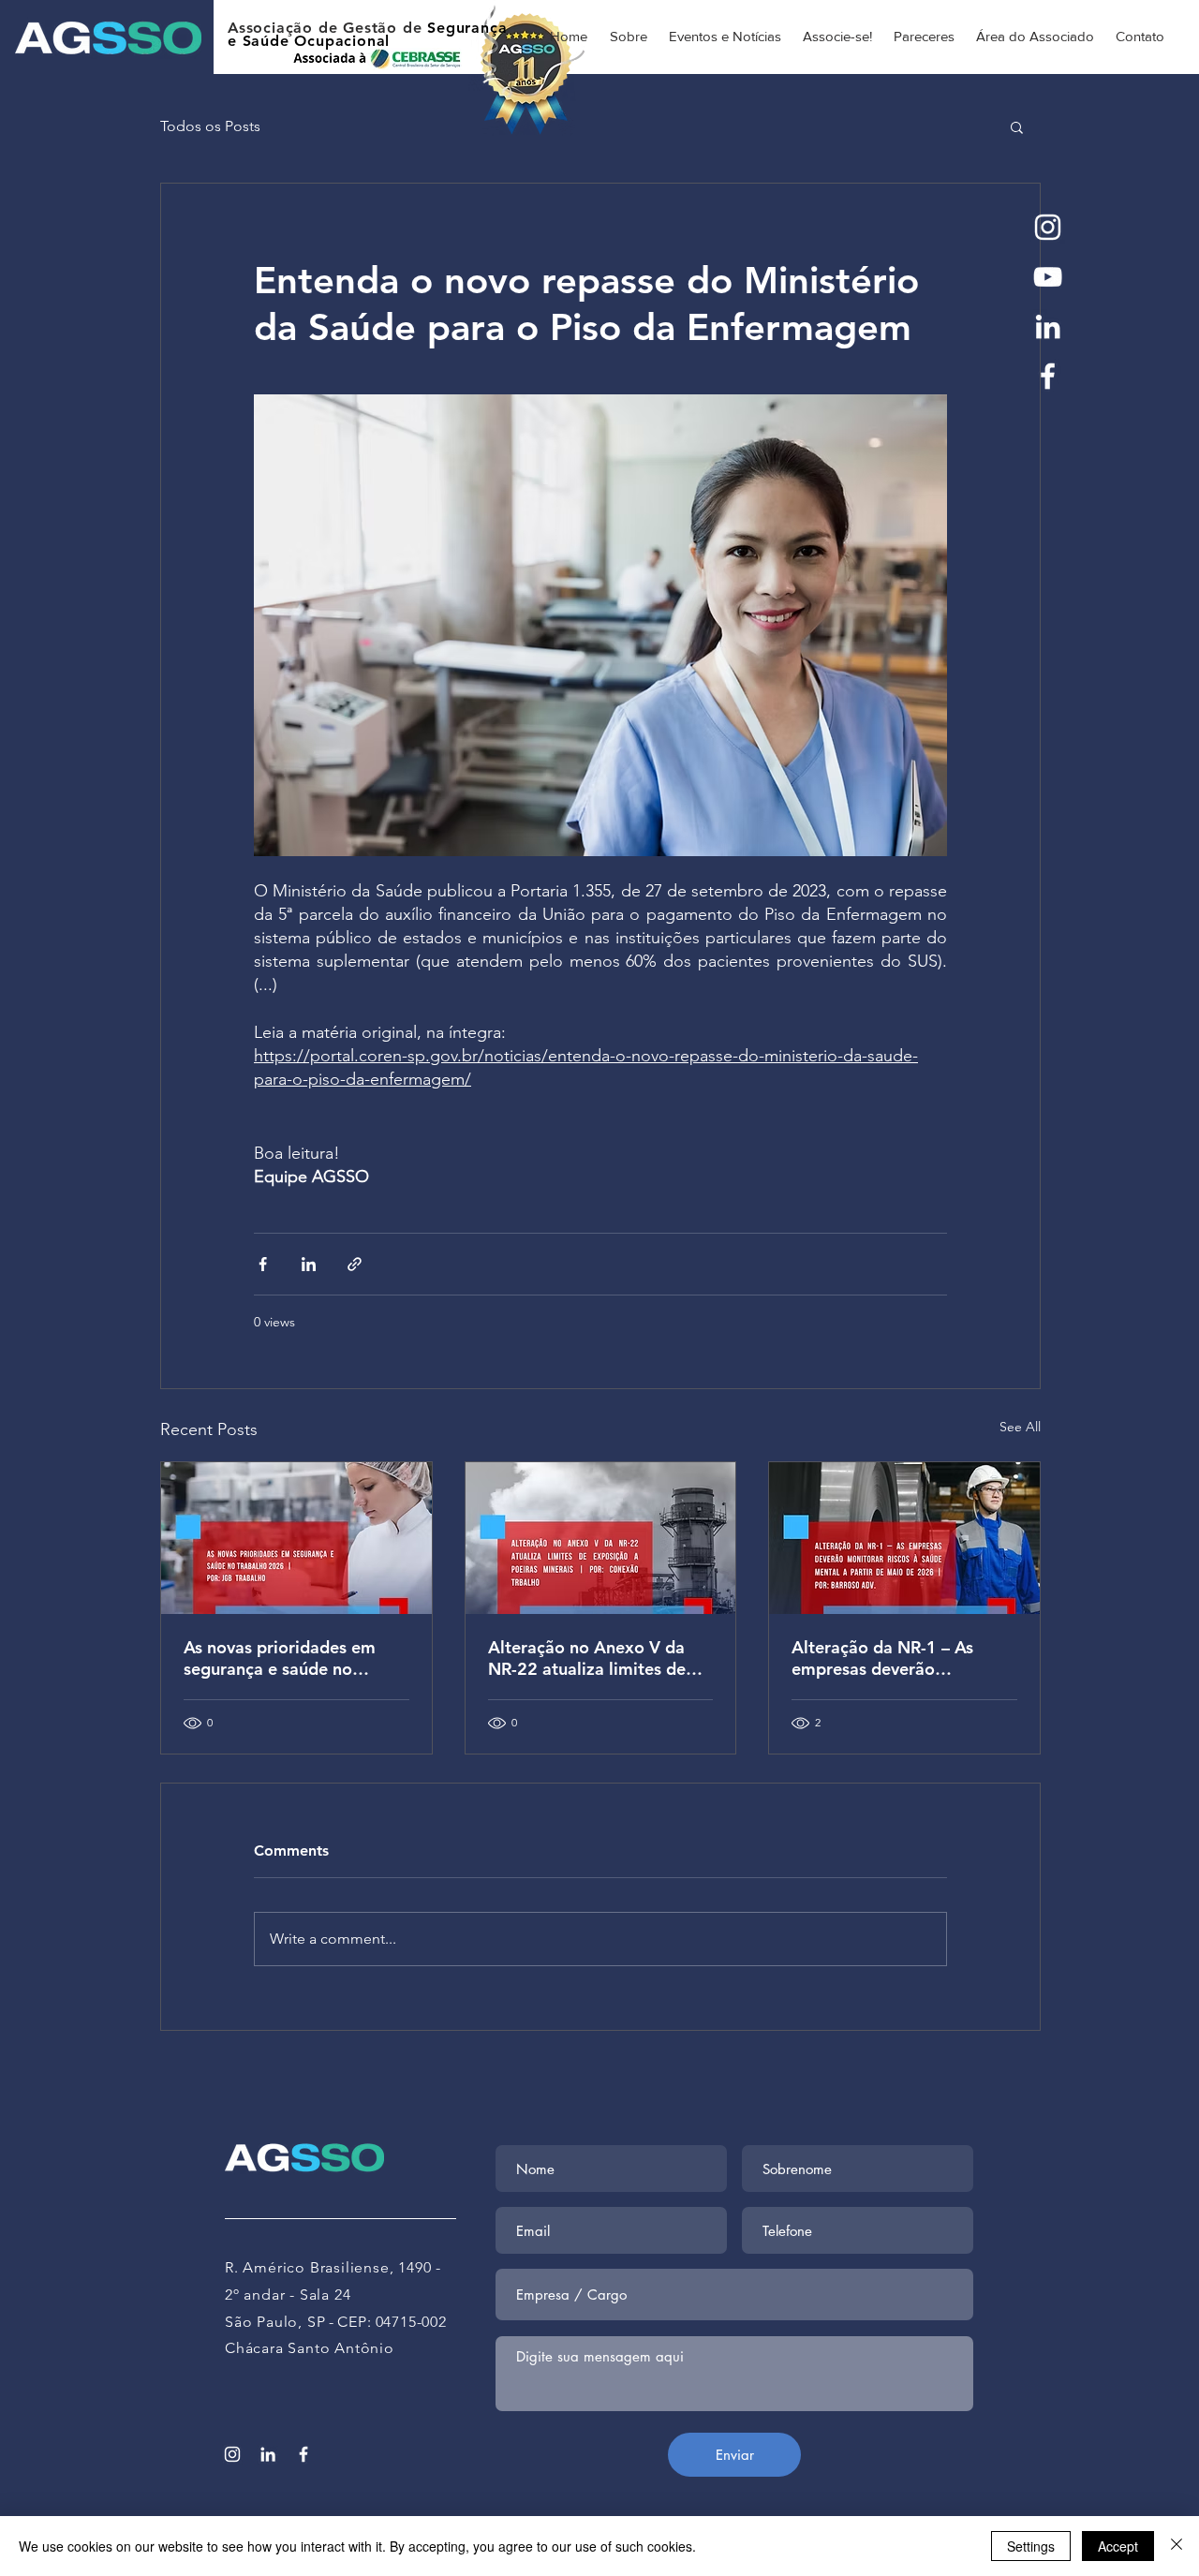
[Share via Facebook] (263, 1264)
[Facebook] (1048, 376)
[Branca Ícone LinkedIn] (1048, 326)
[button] (1017, 126)
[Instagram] (1048, 227)
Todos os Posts (210, 126)
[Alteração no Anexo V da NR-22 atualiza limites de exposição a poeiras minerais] (601, 1538)
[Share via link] (355, 1264)
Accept (1118, 2546)
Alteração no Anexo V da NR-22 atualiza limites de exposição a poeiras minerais (587, 1658)
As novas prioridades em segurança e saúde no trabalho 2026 (280, 1658)
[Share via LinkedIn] (309, 1264)
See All (1020, 1427)
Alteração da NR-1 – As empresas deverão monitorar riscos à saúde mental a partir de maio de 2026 (896, 1658)
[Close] (1177, 2546)
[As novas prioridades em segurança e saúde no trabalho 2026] (296, 1538)
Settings (1031, 2546)
